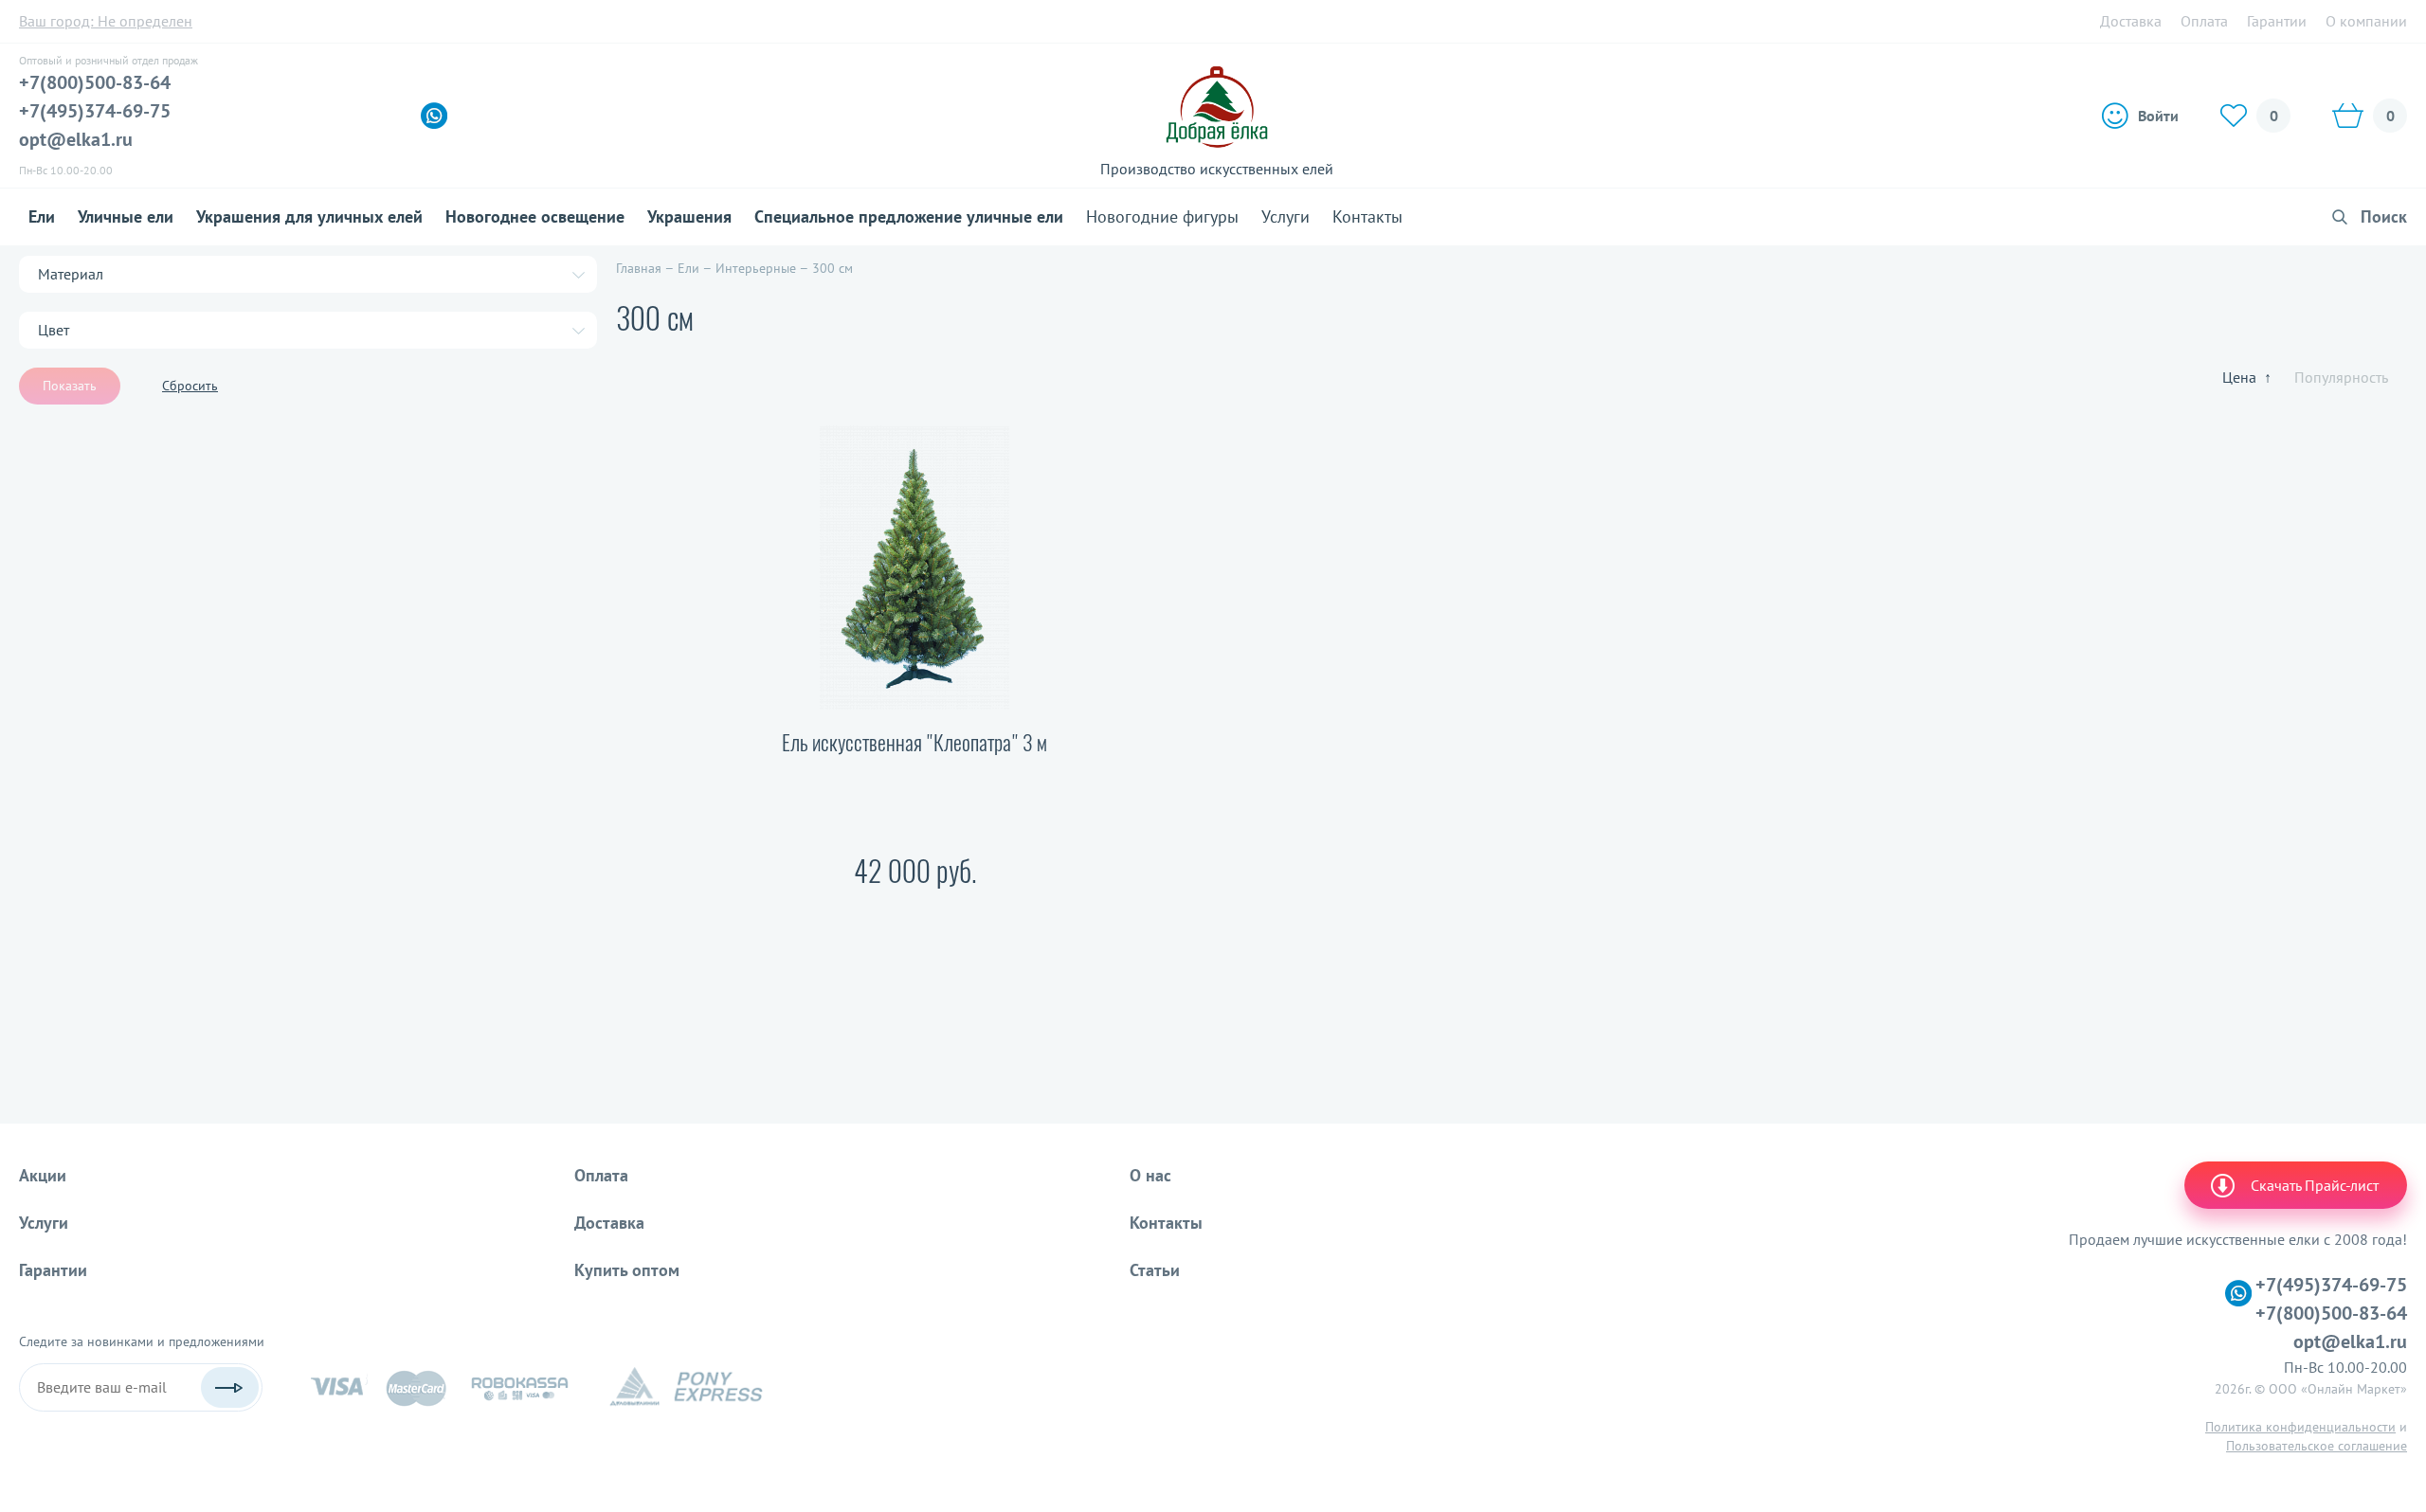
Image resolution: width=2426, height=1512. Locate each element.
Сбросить (190, 386)
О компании (2366, 21)
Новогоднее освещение (535, 216)
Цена (2247, 377)
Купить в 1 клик (1007, 934)
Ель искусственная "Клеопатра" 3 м (914, 743)
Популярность (2341, 377)
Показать (70, 386)
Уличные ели (126, 216)
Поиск (2384, 216)
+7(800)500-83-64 (95, 82)
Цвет (54, 330)
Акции (43, 1175)
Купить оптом (627, 1270)
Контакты (1367, 216)
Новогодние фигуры (1162, 216)
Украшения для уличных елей (309, 216)
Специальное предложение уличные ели (909, 216)
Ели (42, 216)
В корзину (801, 934)
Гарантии (2277, 21)
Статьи (1155, 1270)
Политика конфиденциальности (2300, 1427)
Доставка (2131, 21)
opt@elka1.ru (76, 139)
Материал (71, 274)
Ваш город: (106, 21)
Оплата (2204, 21)
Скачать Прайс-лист (2315, 1185)
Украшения (689, 216)
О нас (1150, 1175)
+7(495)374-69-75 (95, 111)
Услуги (1285, 216)
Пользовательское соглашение (2317, 1446)
